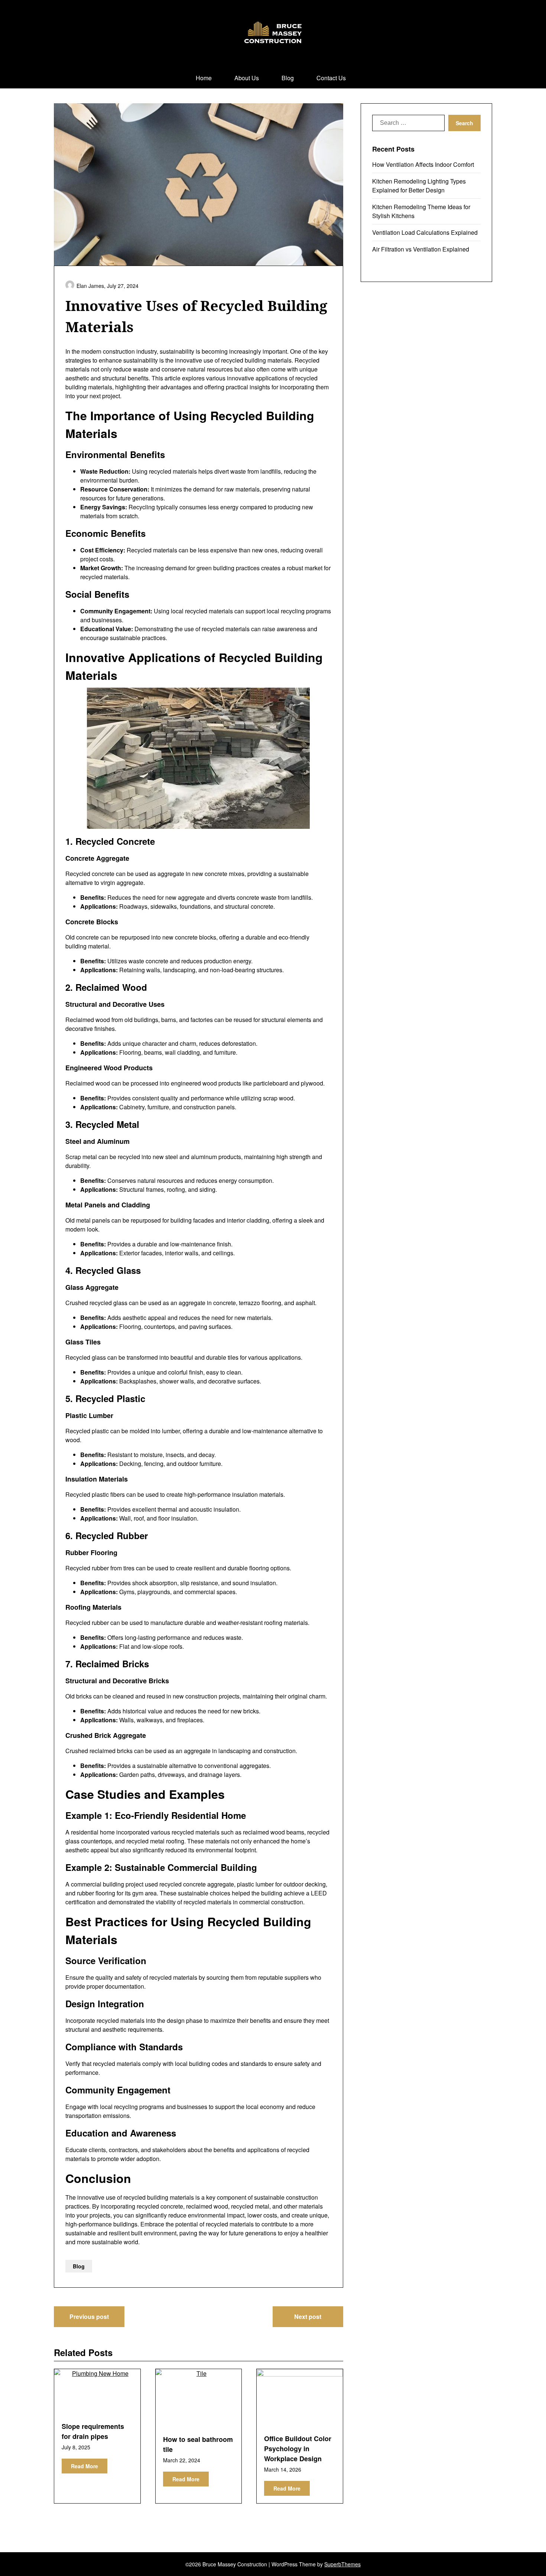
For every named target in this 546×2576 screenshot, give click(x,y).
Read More (84, 2466)
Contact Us (331, 78)
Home (204, 78)
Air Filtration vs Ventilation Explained (421, 249)
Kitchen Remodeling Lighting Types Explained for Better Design (419, 186)
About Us (247, 78)
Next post (308, 2317)
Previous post (89, 2317)
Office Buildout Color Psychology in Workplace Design (298, 2449)
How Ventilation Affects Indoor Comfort (423, 164)
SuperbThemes (342, 2564)
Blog (288, 78)
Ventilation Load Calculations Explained (425, 232)
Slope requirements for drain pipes (93, 2431)
